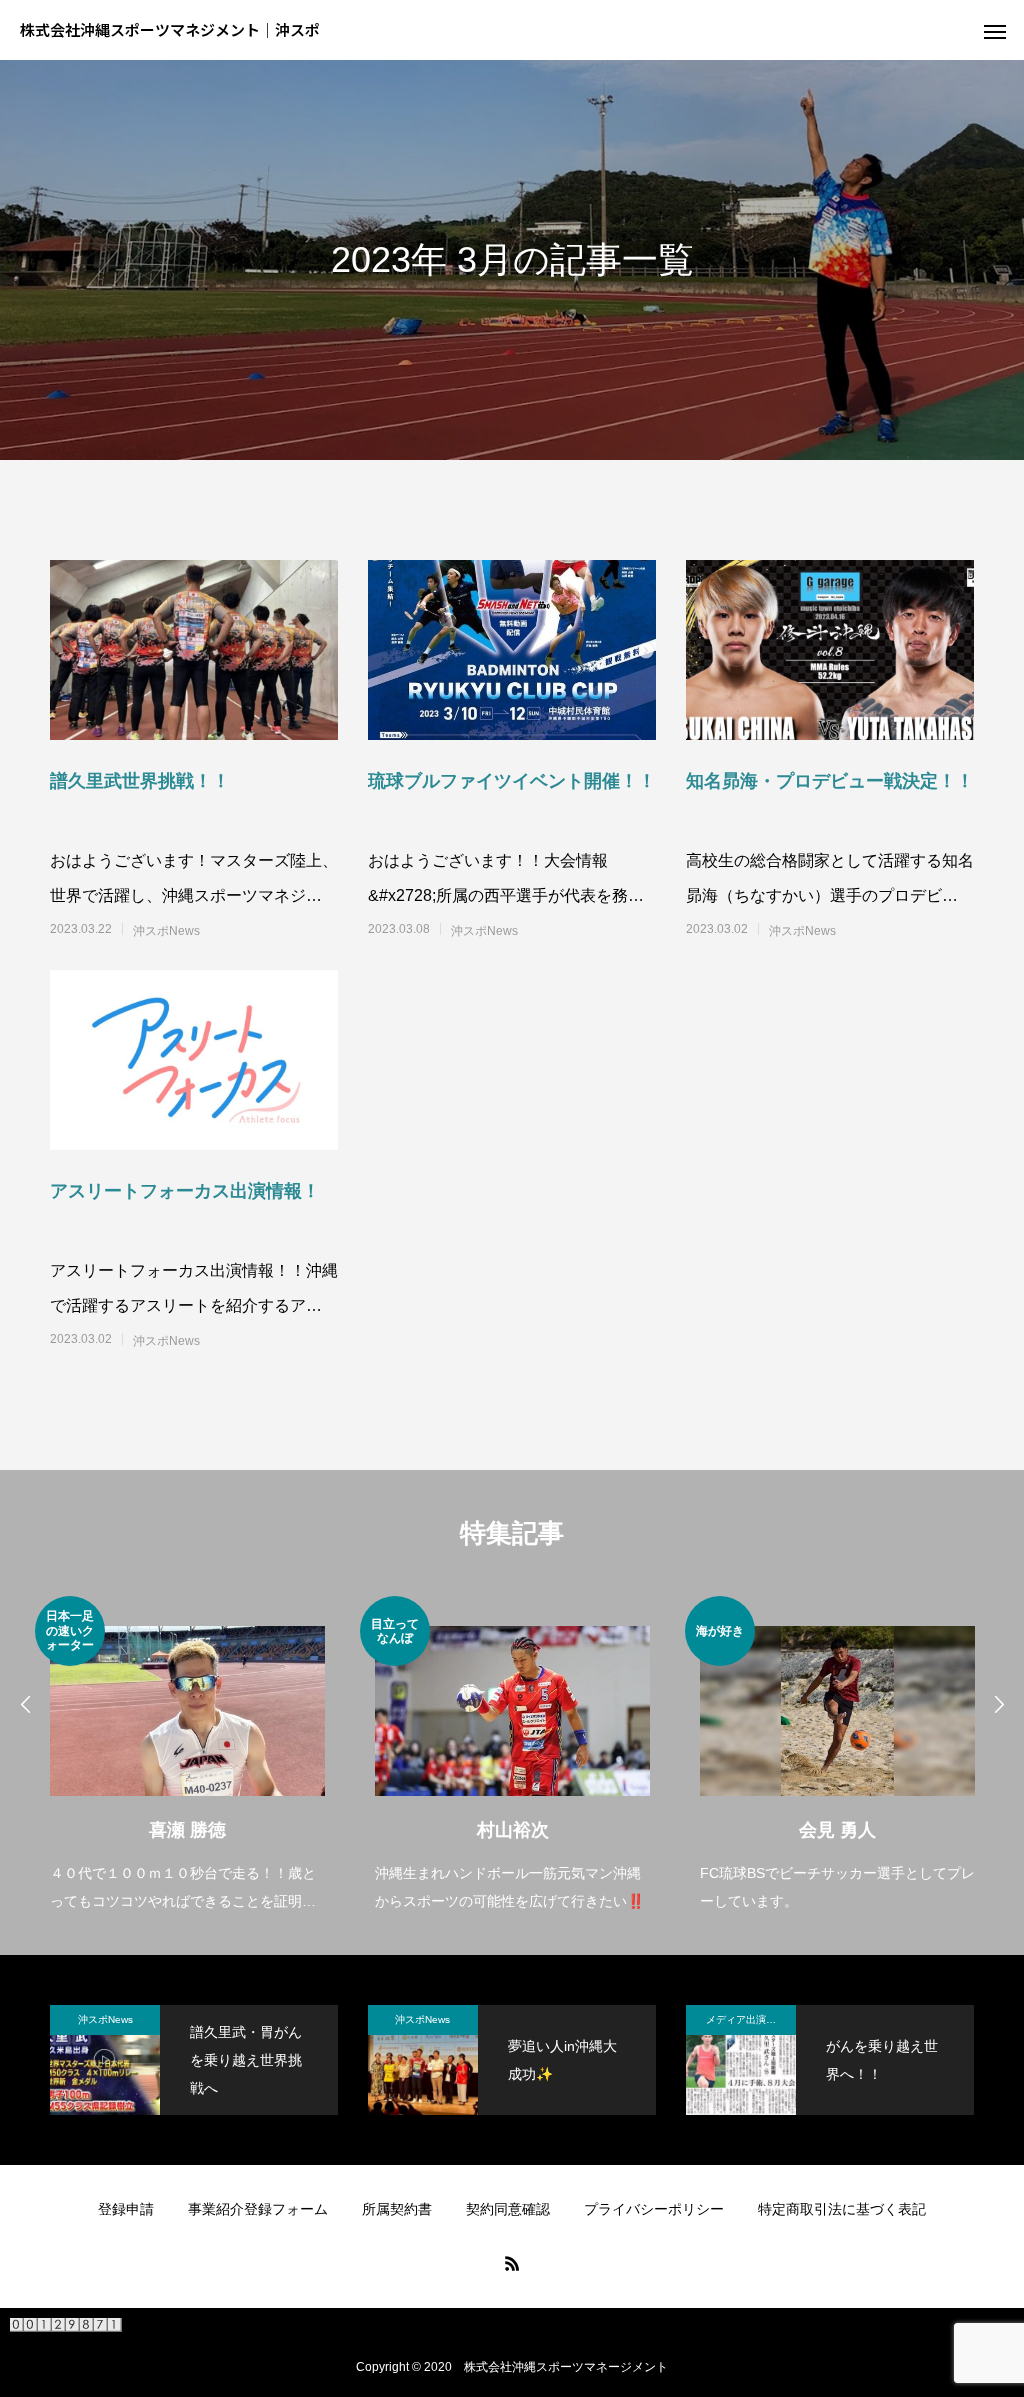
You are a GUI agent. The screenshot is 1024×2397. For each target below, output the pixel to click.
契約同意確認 (508, 2209)
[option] (187, 1755)
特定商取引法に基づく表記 (842, 2209)
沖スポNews (166, 931)
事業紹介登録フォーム (258, 2209)
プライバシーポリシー (654, 2209)
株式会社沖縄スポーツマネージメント (566, 2367)
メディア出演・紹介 (751, 2019)
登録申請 (126, 2209)
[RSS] (512, 2263)
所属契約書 (397, 2209)
